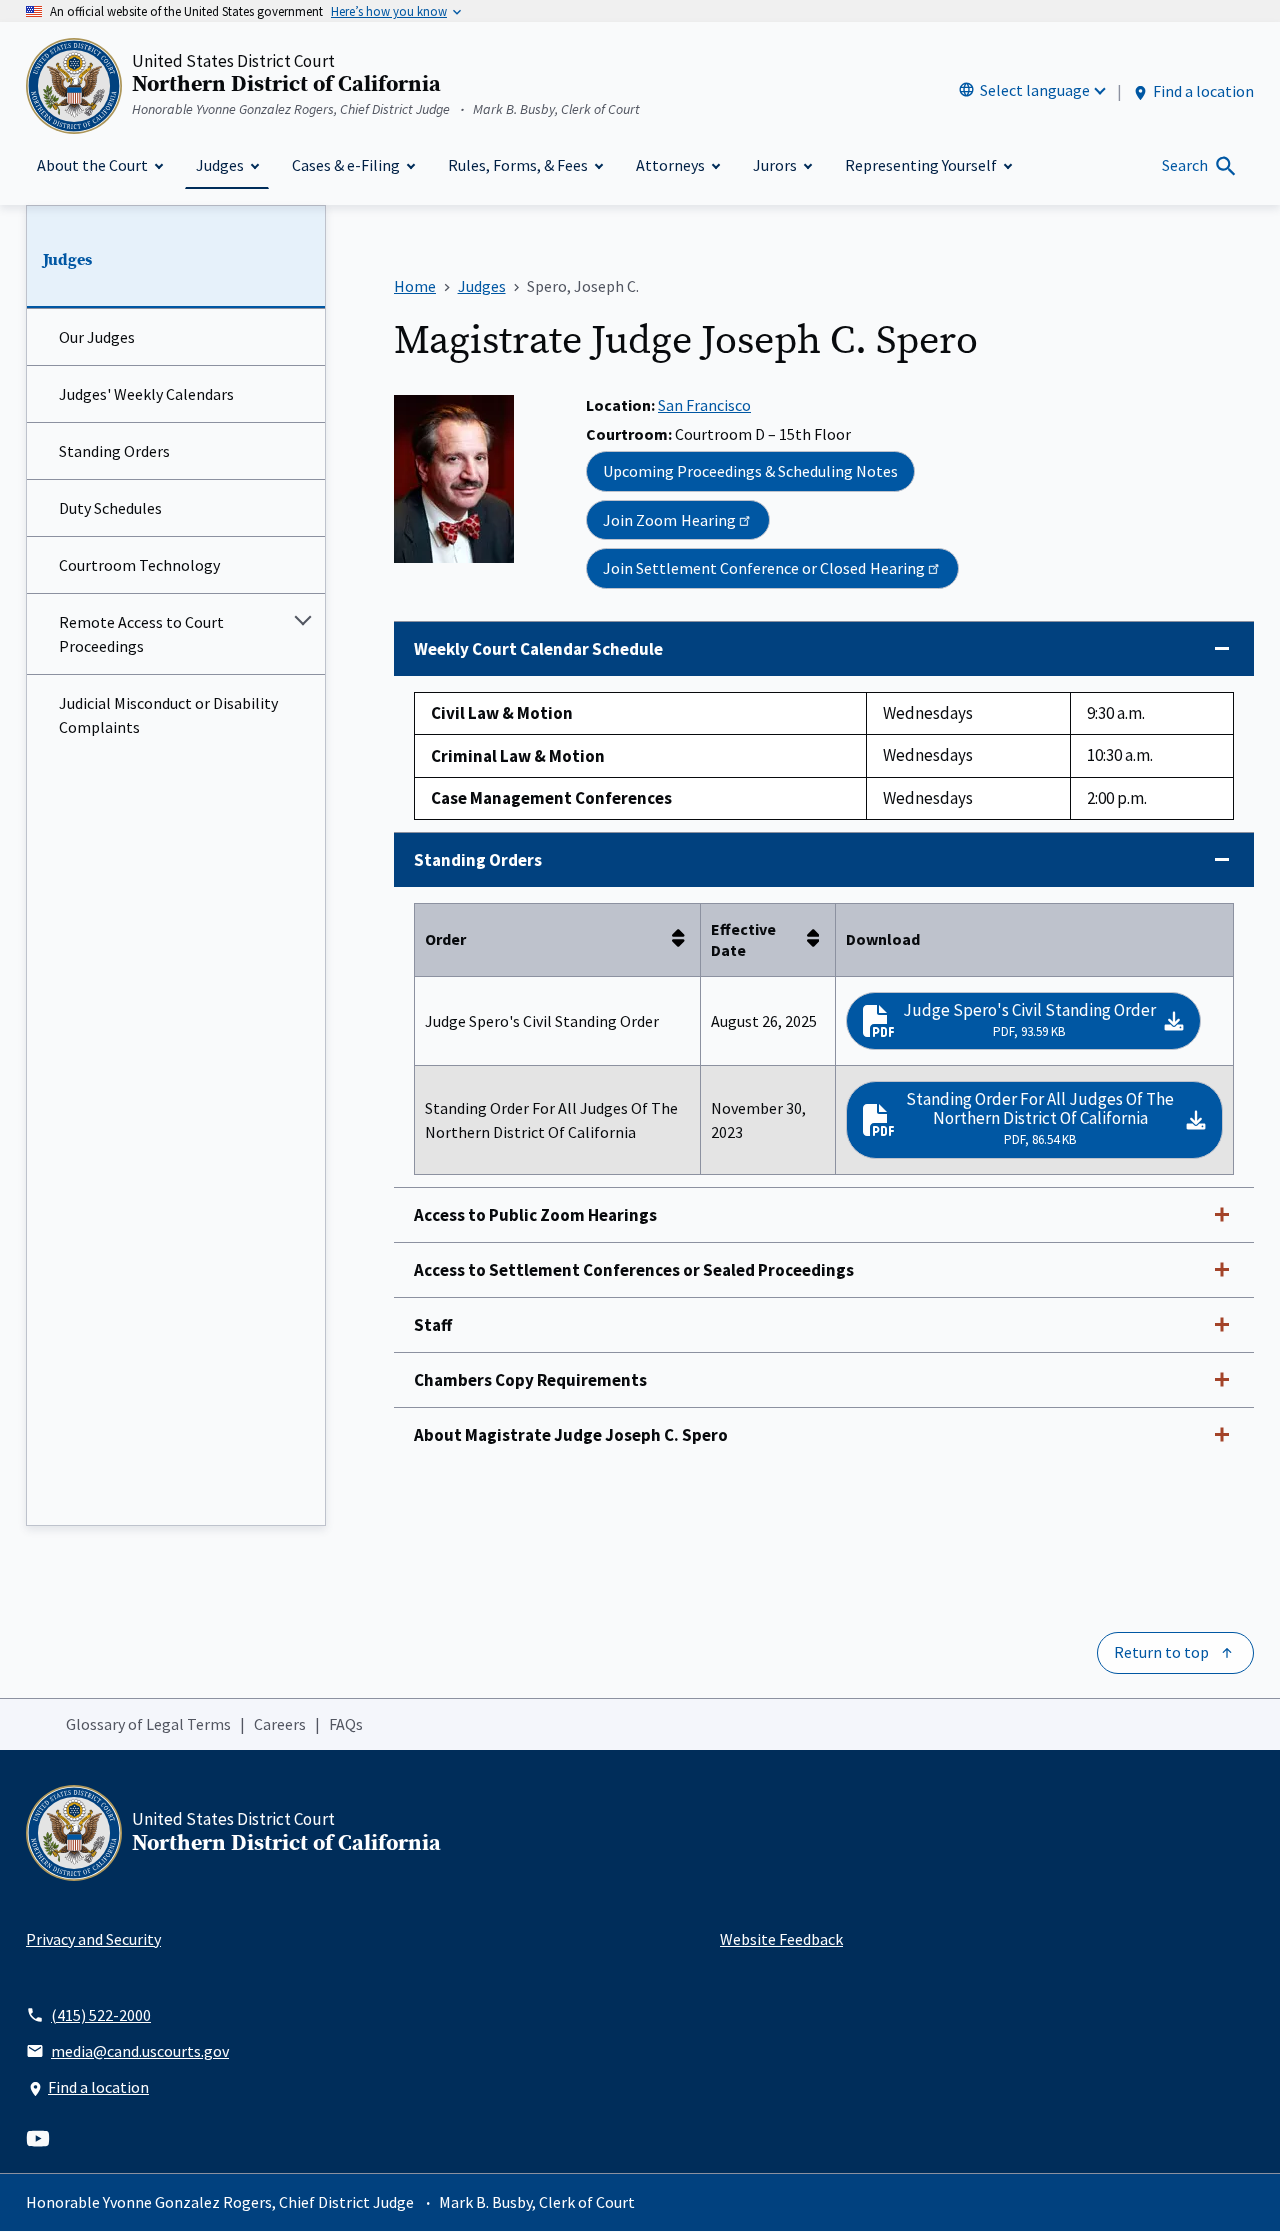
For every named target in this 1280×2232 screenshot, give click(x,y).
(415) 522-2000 (101, 2015)
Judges (67, 260)
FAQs (346, 1724)
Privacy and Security (93, 1939)
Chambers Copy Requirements (530, 1380)
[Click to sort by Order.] (684, 940)
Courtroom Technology (139, 565)
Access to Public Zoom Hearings (535, 1215)
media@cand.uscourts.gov (140, 2051)
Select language (1035, 90)
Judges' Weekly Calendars (146, 394)
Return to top (1161, 1652)
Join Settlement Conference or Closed (764, 568)
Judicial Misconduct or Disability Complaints (168, 715)
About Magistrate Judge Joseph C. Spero (571, 1435)
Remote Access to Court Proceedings (141, 634)
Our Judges (97, 337)
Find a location (1203, 91)
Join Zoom (669, 520)
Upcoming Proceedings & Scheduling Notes (750, 471)
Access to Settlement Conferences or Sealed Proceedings (634, 1270)
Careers (280, 1724)
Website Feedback (781, 1939)
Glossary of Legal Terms (148, 1724)
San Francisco (704, 405)
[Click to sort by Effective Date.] (819, 940)
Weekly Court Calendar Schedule (538, 649)
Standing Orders (114, 451)
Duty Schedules (110, 508)
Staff (433, 1325)
